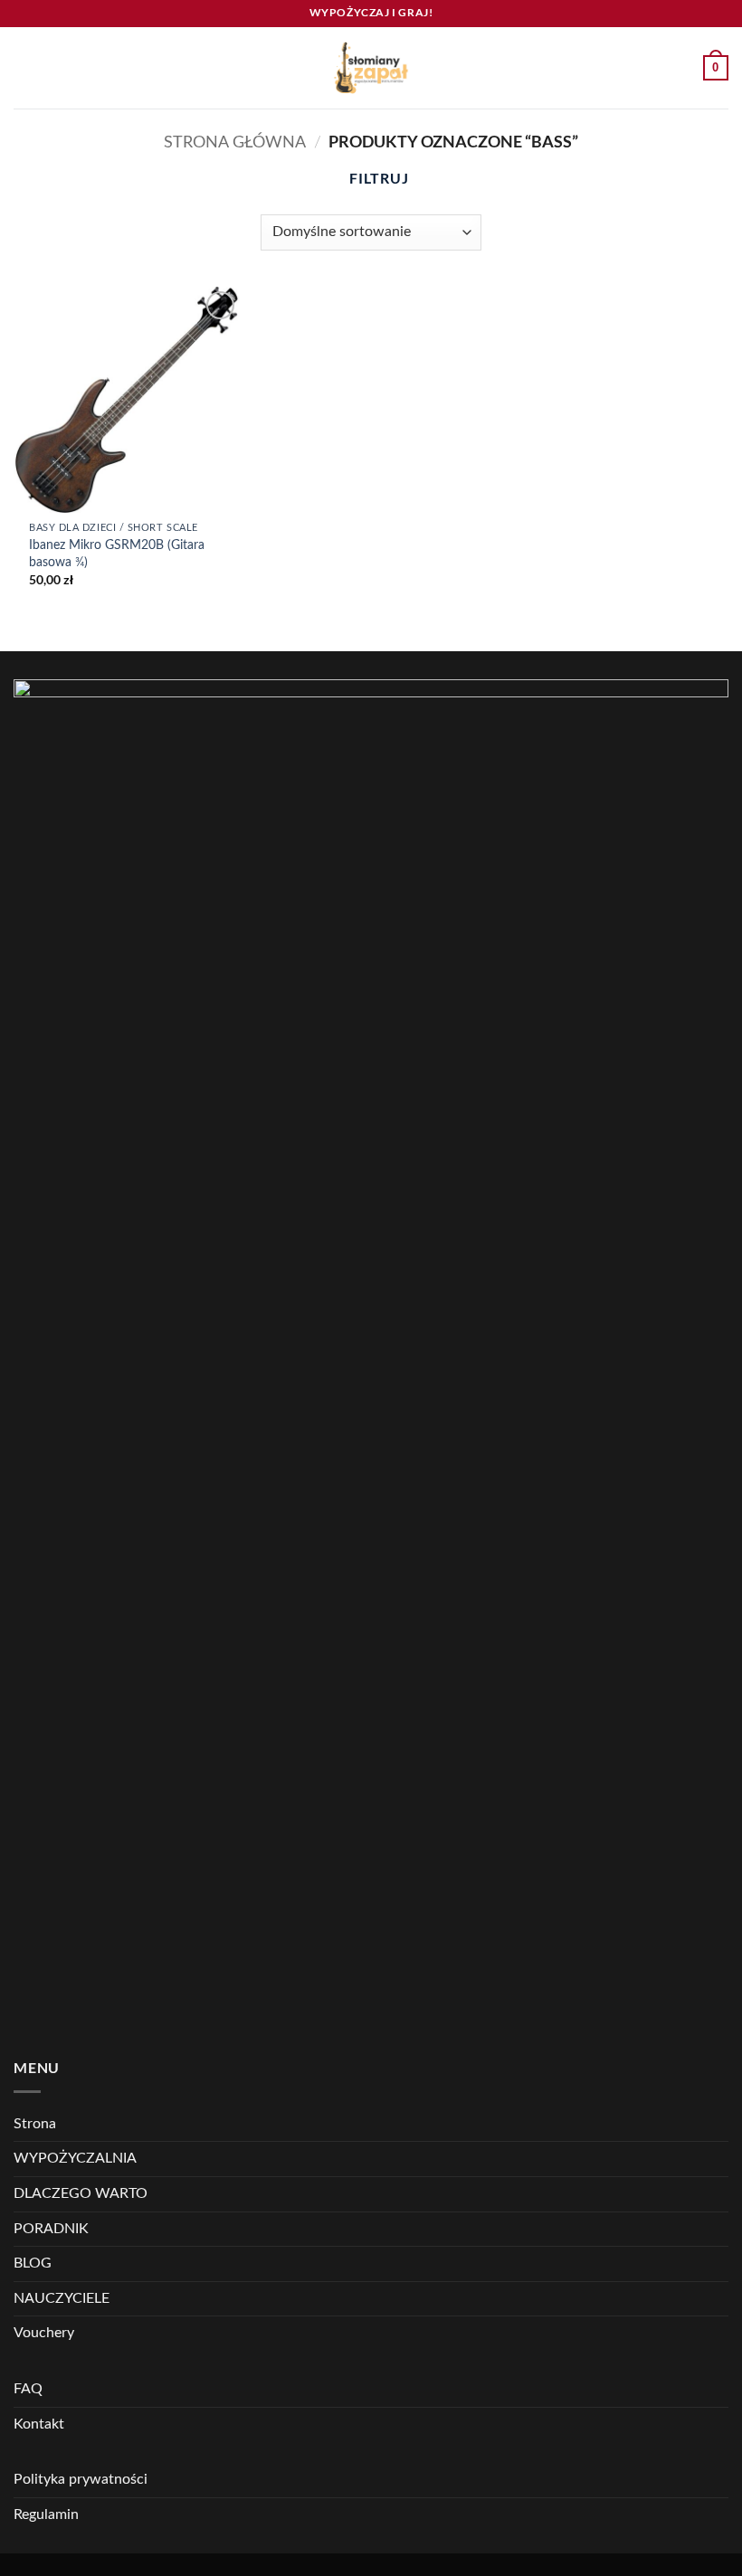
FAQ (28, 2389)
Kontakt (39, 2424)
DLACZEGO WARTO (81, 2193)
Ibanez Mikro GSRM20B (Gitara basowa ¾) (117, 554)
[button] (24, 67)
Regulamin (46, 2514)
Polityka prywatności (81, 2479)
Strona (35, 2124)
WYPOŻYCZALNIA (75, 2158)
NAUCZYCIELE (62, 2298)
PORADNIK (51, 2229)
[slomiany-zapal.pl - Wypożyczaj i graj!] (371, 68)
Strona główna (235, 142)
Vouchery (44, 2333)
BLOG (33, 2263)
